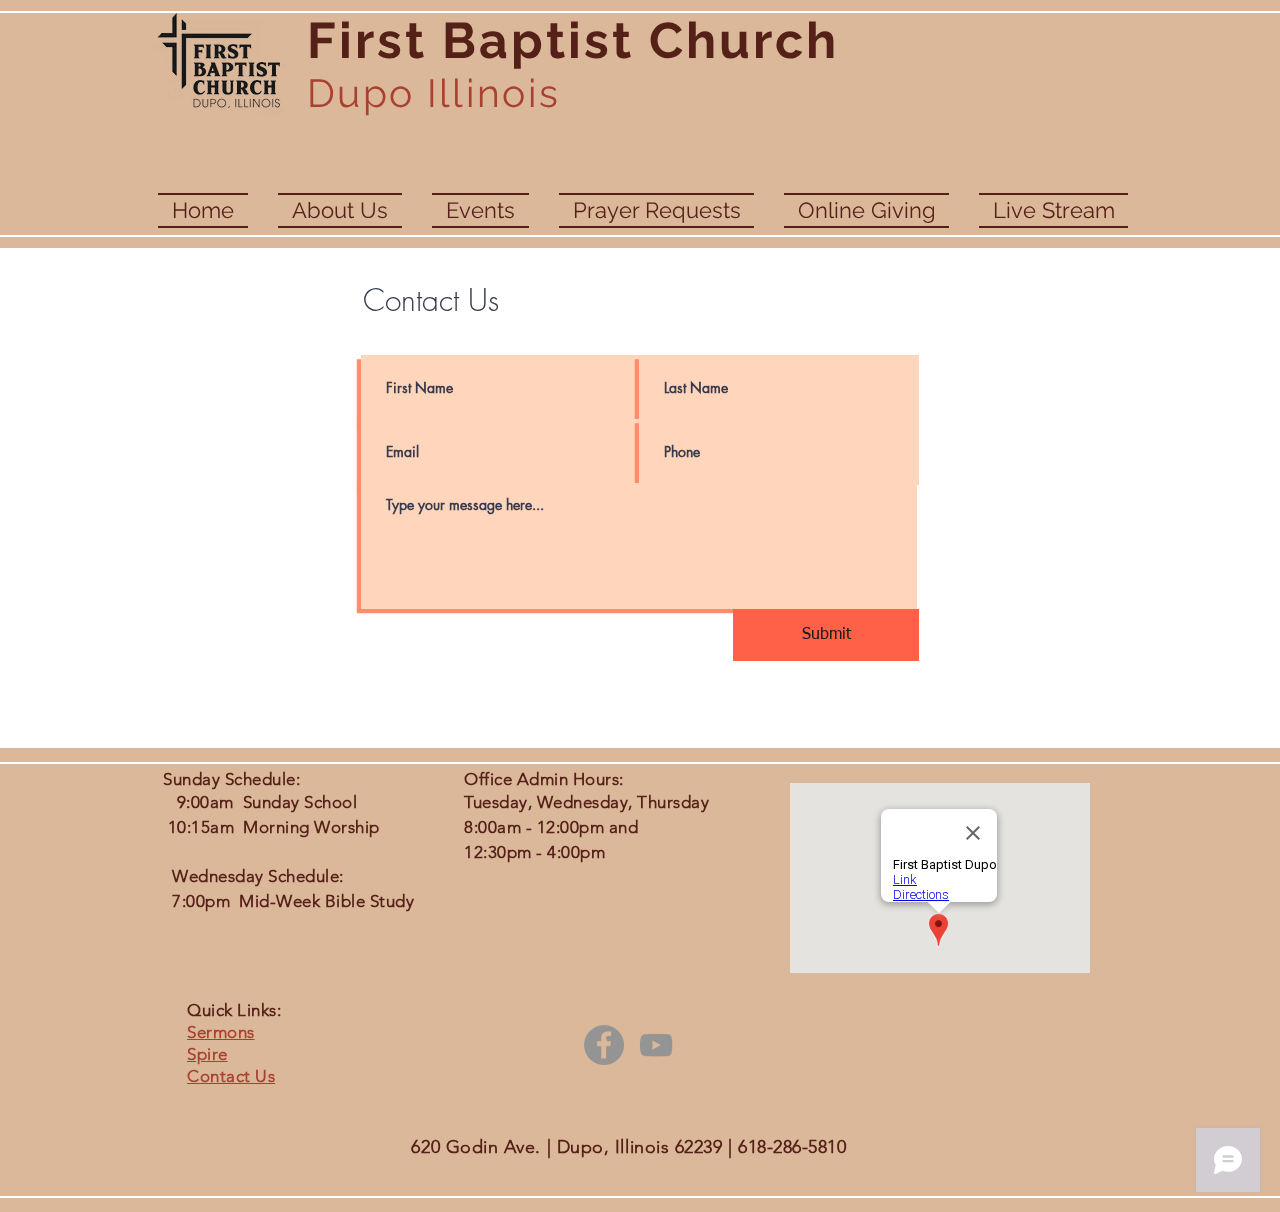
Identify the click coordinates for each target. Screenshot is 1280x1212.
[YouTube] (656, 1045)
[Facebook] (604, 1045)
